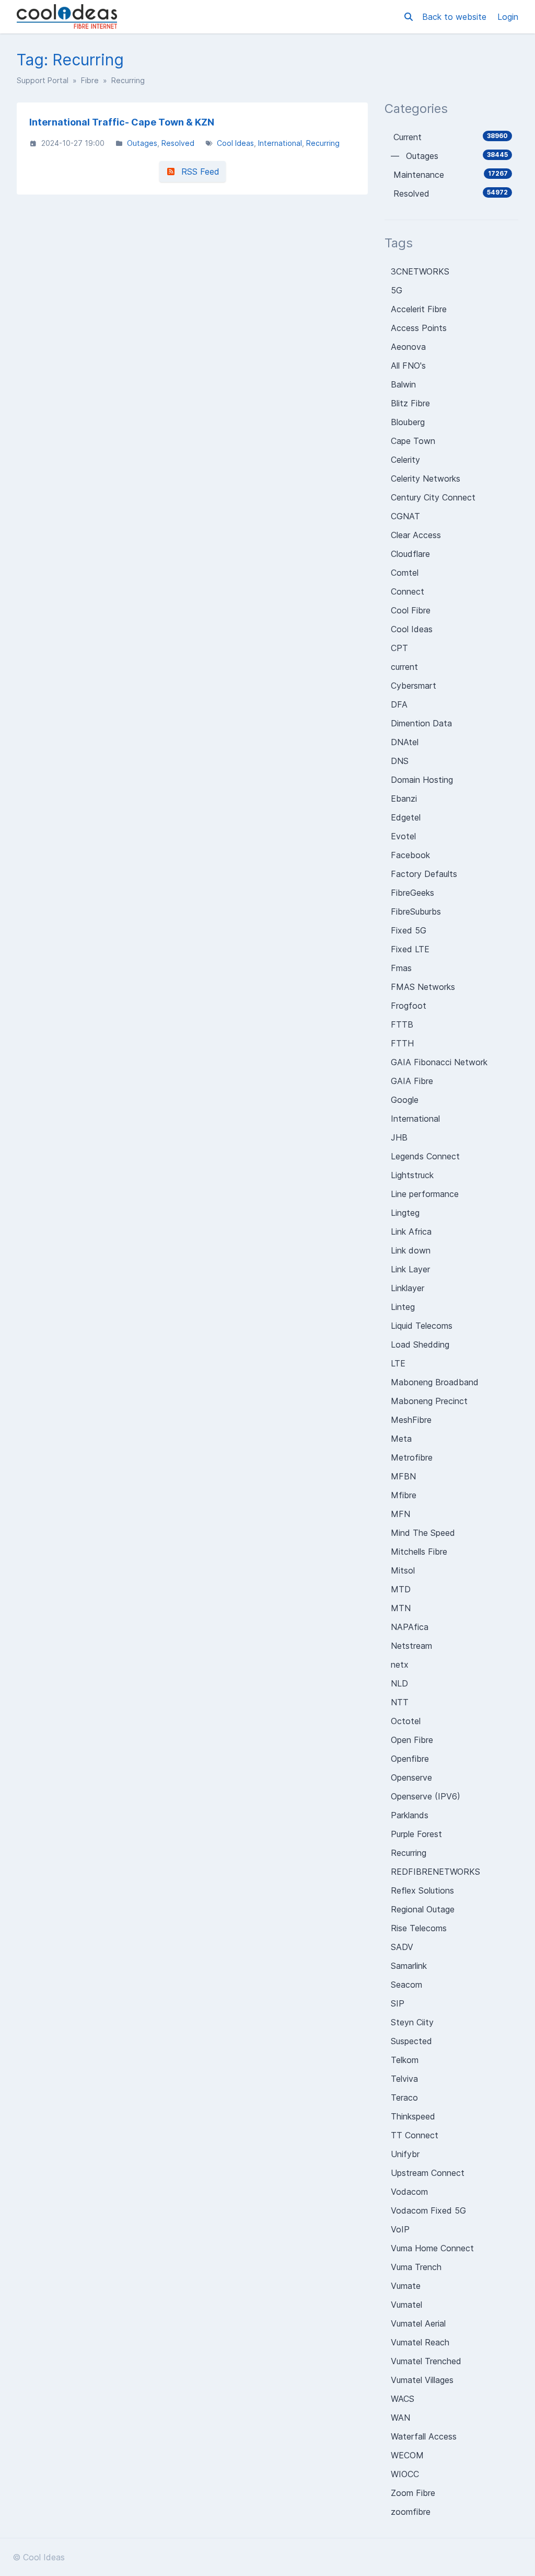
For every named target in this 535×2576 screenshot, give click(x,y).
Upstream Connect (428, 2173)
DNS (400, 761)
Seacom (406, 1985)
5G (397, 290)
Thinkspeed (413, 2116)
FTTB (402, 1024)
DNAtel (405, 742)
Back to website (456, 17)
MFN (400, 1514)
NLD (399, 1683)
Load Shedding (420, 1344)
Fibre (90, 80)
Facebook (410, 855)
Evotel (403, 836)
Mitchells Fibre (419, 1552)
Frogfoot (409, 1006)
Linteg (403, 1307)
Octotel (406, 1721)
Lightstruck (412, 1175)
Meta (401, 1439)
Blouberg (408, 422)
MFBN (403, 1476)
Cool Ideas (235, 143)
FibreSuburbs (416, 911)
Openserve (411, 1777)
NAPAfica (410, 1627)
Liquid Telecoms (422, 1326)
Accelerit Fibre (419, 309)
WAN (400, 2418)
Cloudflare (410, 554)
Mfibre (404, 1495)
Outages (142, 143)
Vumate (406, 2286)
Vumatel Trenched (426, 2361)
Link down (411, 1250)
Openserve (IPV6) (426, 1796)
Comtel (405, 573)
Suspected (411, 2041)
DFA (399, 704)
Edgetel (406, 817)
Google (405, 1100)
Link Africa (411, 1232)
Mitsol (403, 1570)
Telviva (404, 2079)
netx (400, 1665)
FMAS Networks (423, 987)
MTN (401, 1608)
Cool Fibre (411, 610)
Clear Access (416, 535)
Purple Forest (416, 1834)
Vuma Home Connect (432, 2248)
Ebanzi (404, 799)
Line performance (425, 1194)
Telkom (405, 2060)
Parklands (410, 1815)
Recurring (323, 143)
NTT (400, 1702)
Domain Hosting (422, 780)
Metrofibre (412, 1457)
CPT (399, 648)
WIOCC (405, 2474)
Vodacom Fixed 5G (428, 2210)
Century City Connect (433, 497)
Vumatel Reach (420, 2342)
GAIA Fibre (412, 1081)
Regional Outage (423, 1909)
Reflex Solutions (422, 1890)
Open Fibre (412, 1740)
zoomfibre (411, 2512)
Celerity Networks (426, 478)
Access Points (419, 328)
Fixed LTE (410, 949)
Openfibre (410, 1759)
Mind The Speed (423, 1533)
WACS (403, 2399)
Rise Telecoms (419, 1928)
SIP (398, 2003)
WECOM (407, 2455)
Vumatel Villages (422, 2380)
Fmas (401, 968)
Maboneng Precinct (429, 1401)
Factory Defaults (424, 874)
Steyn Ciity (412, 2022)
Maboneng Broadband (435, 1382)
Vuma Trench (416, 2267)
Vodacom (409, 2192)
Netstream (411, 1646)
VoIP (400, 2229)
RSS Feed (198, 172)
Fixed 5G (409, 930)
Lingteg (405, 1213)
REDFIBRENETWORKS (435, 1872)
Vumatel (406, 2305)
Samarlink (409, 1966)
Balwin (403, 384)
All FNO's (408, 366)
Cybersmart (414, 686)
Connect (408, 591)
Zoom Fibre (413, 2493)
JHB (399, 1137)
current (404, 667)
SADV (402, 1947)
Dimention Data (421, 723)
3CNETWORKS (420, 271)
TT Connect (415, 2135)
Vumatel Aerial (418, 2323)
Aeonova (408, 347)
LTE (398, 1363)
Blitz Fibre (410, 403)
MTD (401, 1589)
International (280, 143)
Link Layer (410, 1269)
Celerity (405, 460)
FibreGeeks (412, 893)
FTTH (402, 1043)
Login (508, 17)
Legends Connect (425, 1156)
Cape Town (413, 441)
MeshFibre (411, 1420)
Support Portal (43, 80)
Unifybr (405, 2154)
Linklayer (408, 1288)
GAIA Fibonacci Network (439, 1062)
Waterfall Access (424, 2436)
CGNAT (405, 516)
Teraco (404, 2098)
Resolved (178, 143)
